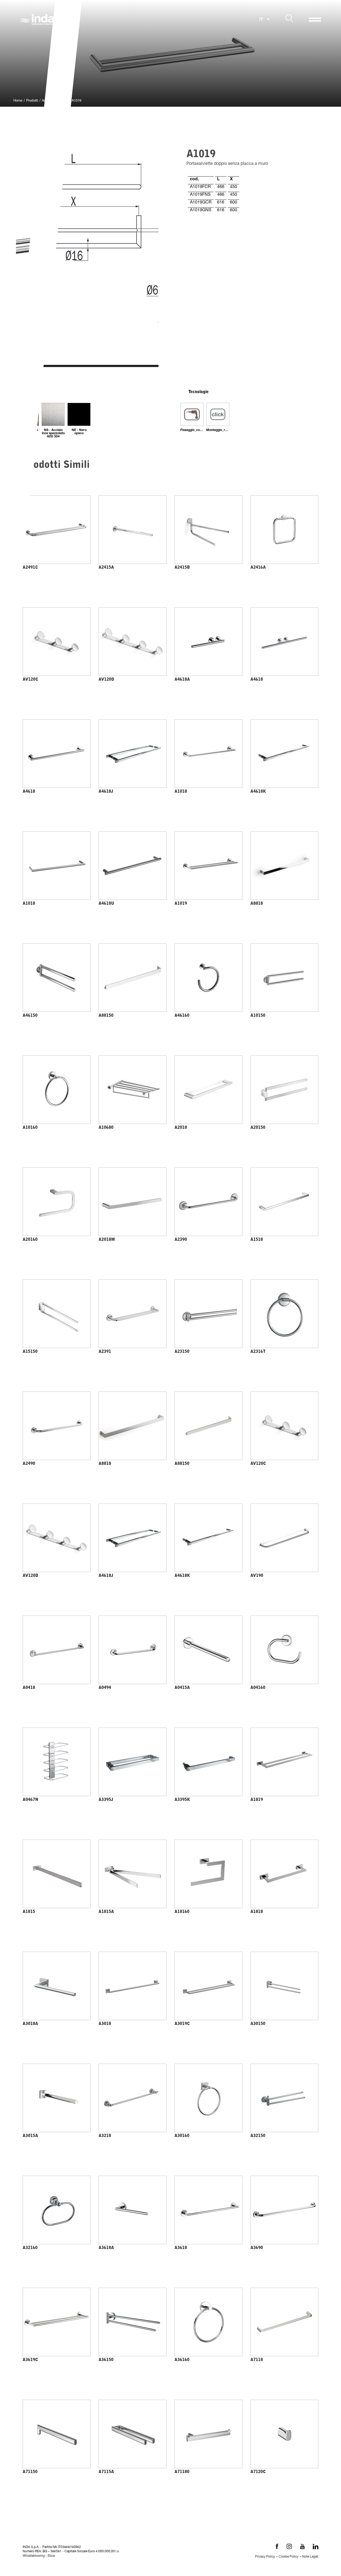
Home (18, 101)
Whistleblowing (34, 2556)
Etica (51, 2556)
